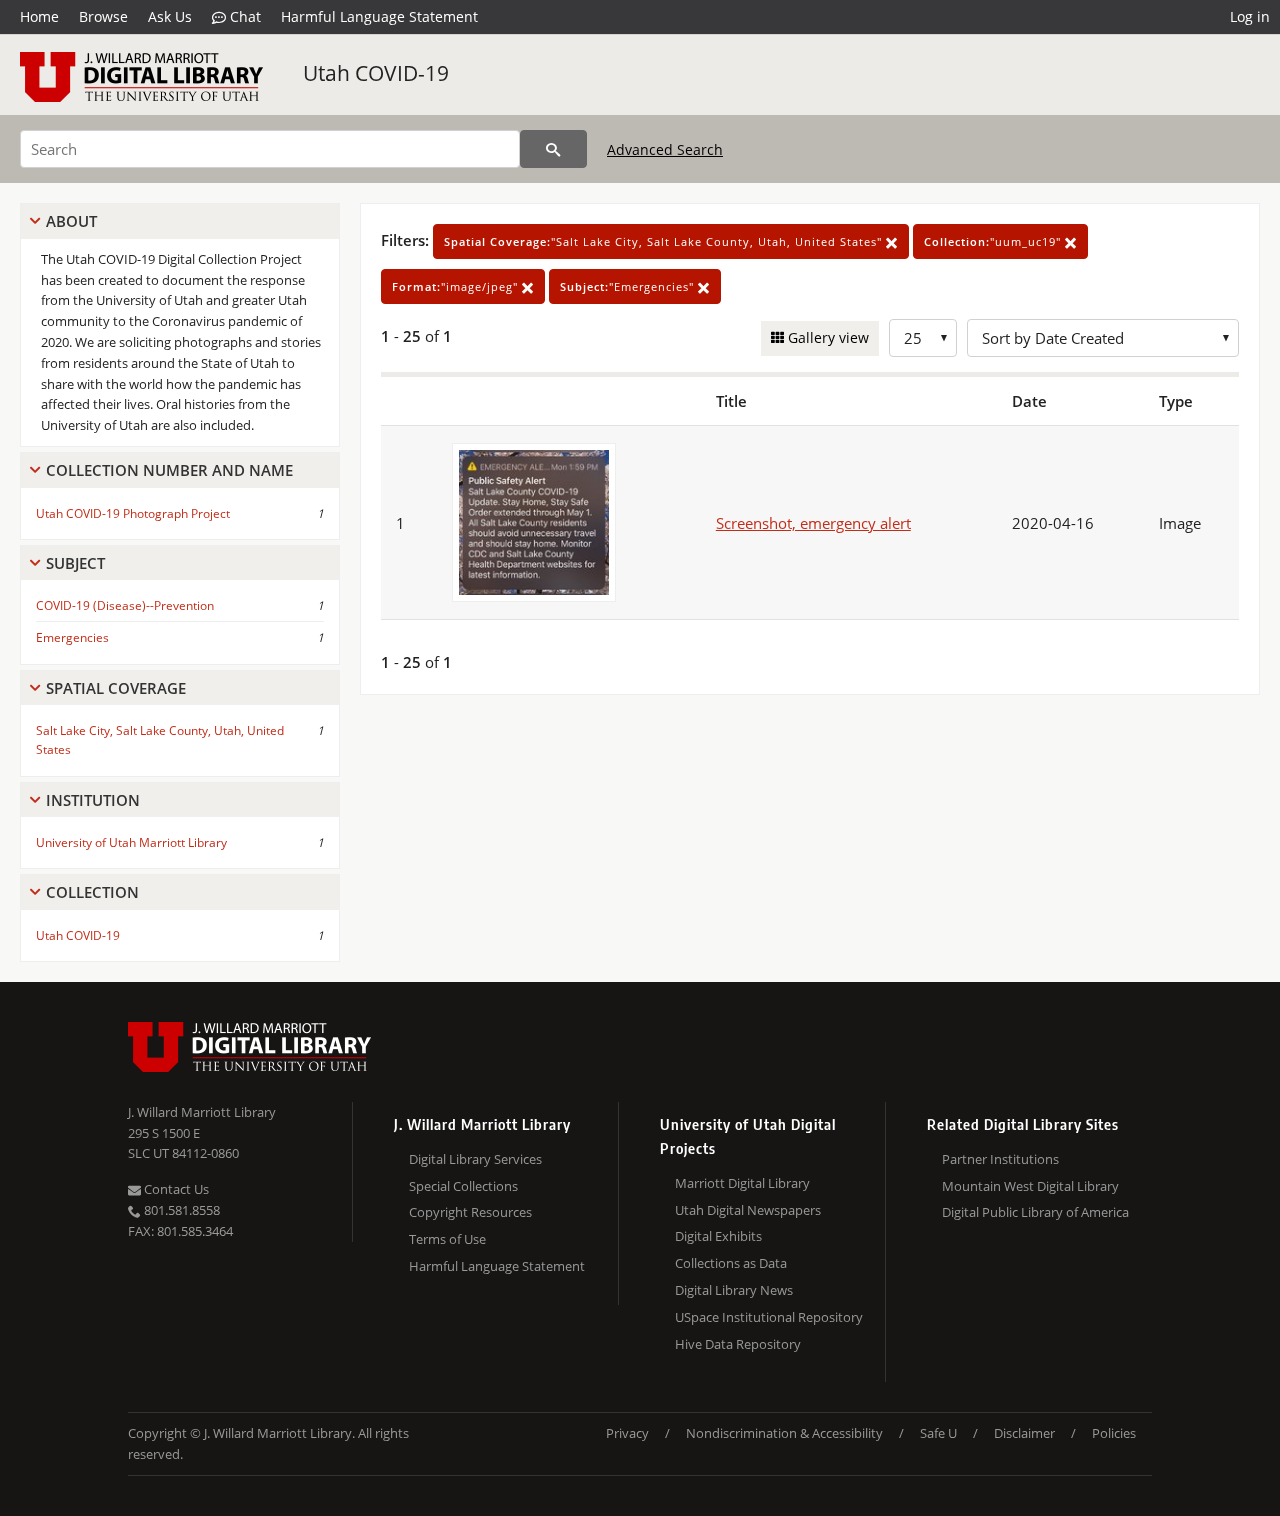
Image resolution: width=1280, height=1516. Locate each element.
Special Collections (463, 1186)
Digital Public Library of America (1035, 1212)
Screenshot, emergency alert (813, 523)
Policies (1114, 1433)
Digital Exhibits (718, 1236)
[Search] (553, 149)
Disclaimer (1024, 1433)
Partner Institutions (1000, 1159)
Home (39, 16)
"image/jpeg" (457, 286)
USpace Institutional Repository (769, 1317)
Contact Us (175, 1189)
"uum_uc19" (994, 241)
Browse (103, 16)
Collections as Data (731, 1263)
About (71, 221)
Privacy (627, 1433)
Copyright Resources (470, 1212)
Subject (75, 563)
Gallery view (826, 337)
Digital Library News (734, 1290)
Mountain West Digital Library (1030, 1186)
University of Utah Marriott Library (131, 842)
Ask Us (170, 16)
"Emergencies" (629, 286)
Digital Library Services (475, 1159)
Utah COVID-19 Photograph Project (133, 513)
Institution (93, 800)
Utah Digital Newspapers (748, 1210)
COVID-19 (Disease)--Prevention (125, 605)
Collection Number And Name (169, 470)
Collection (92, 892)
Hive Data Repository (738, 1344)
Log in (1250, 16)
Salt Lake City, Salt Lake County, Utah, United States (160, 740)
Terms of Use (447, 1239)
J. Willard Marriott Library (202, 1112)
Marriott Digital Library (742, 1183)
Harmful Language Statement (379, 16)
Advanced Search (665, 149)
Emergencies (72, 637)
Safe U (938, 1433)
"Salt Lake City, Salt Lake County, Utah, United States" (665, 241)
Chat (243, 16)
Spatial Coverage (116, 688)
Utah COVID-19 (376, 73)
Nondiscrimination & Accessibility (784, 1433)
